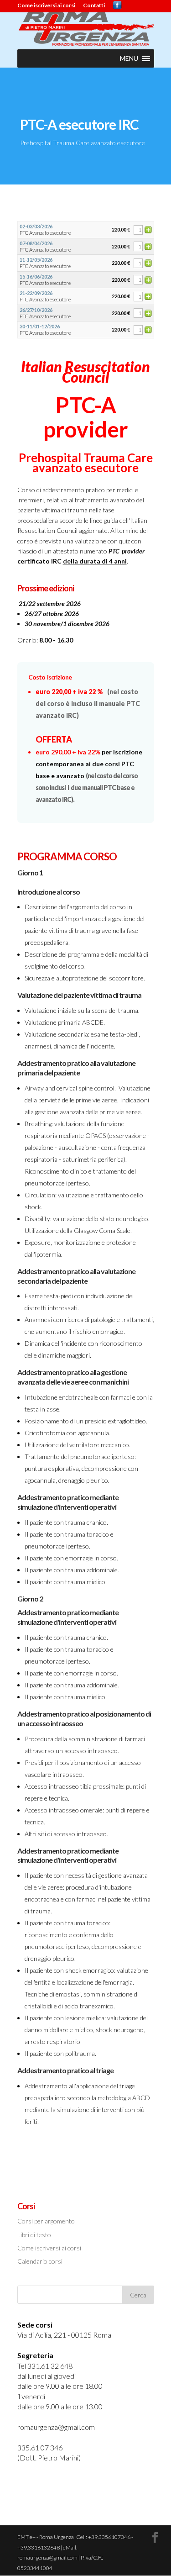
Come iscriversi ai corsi (46, 6)
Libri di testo (34, 2235)
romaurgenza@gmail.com (56, 2427)
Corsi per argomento (46, 2221)
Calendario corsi (40, 2261)
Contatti (94, 6)
